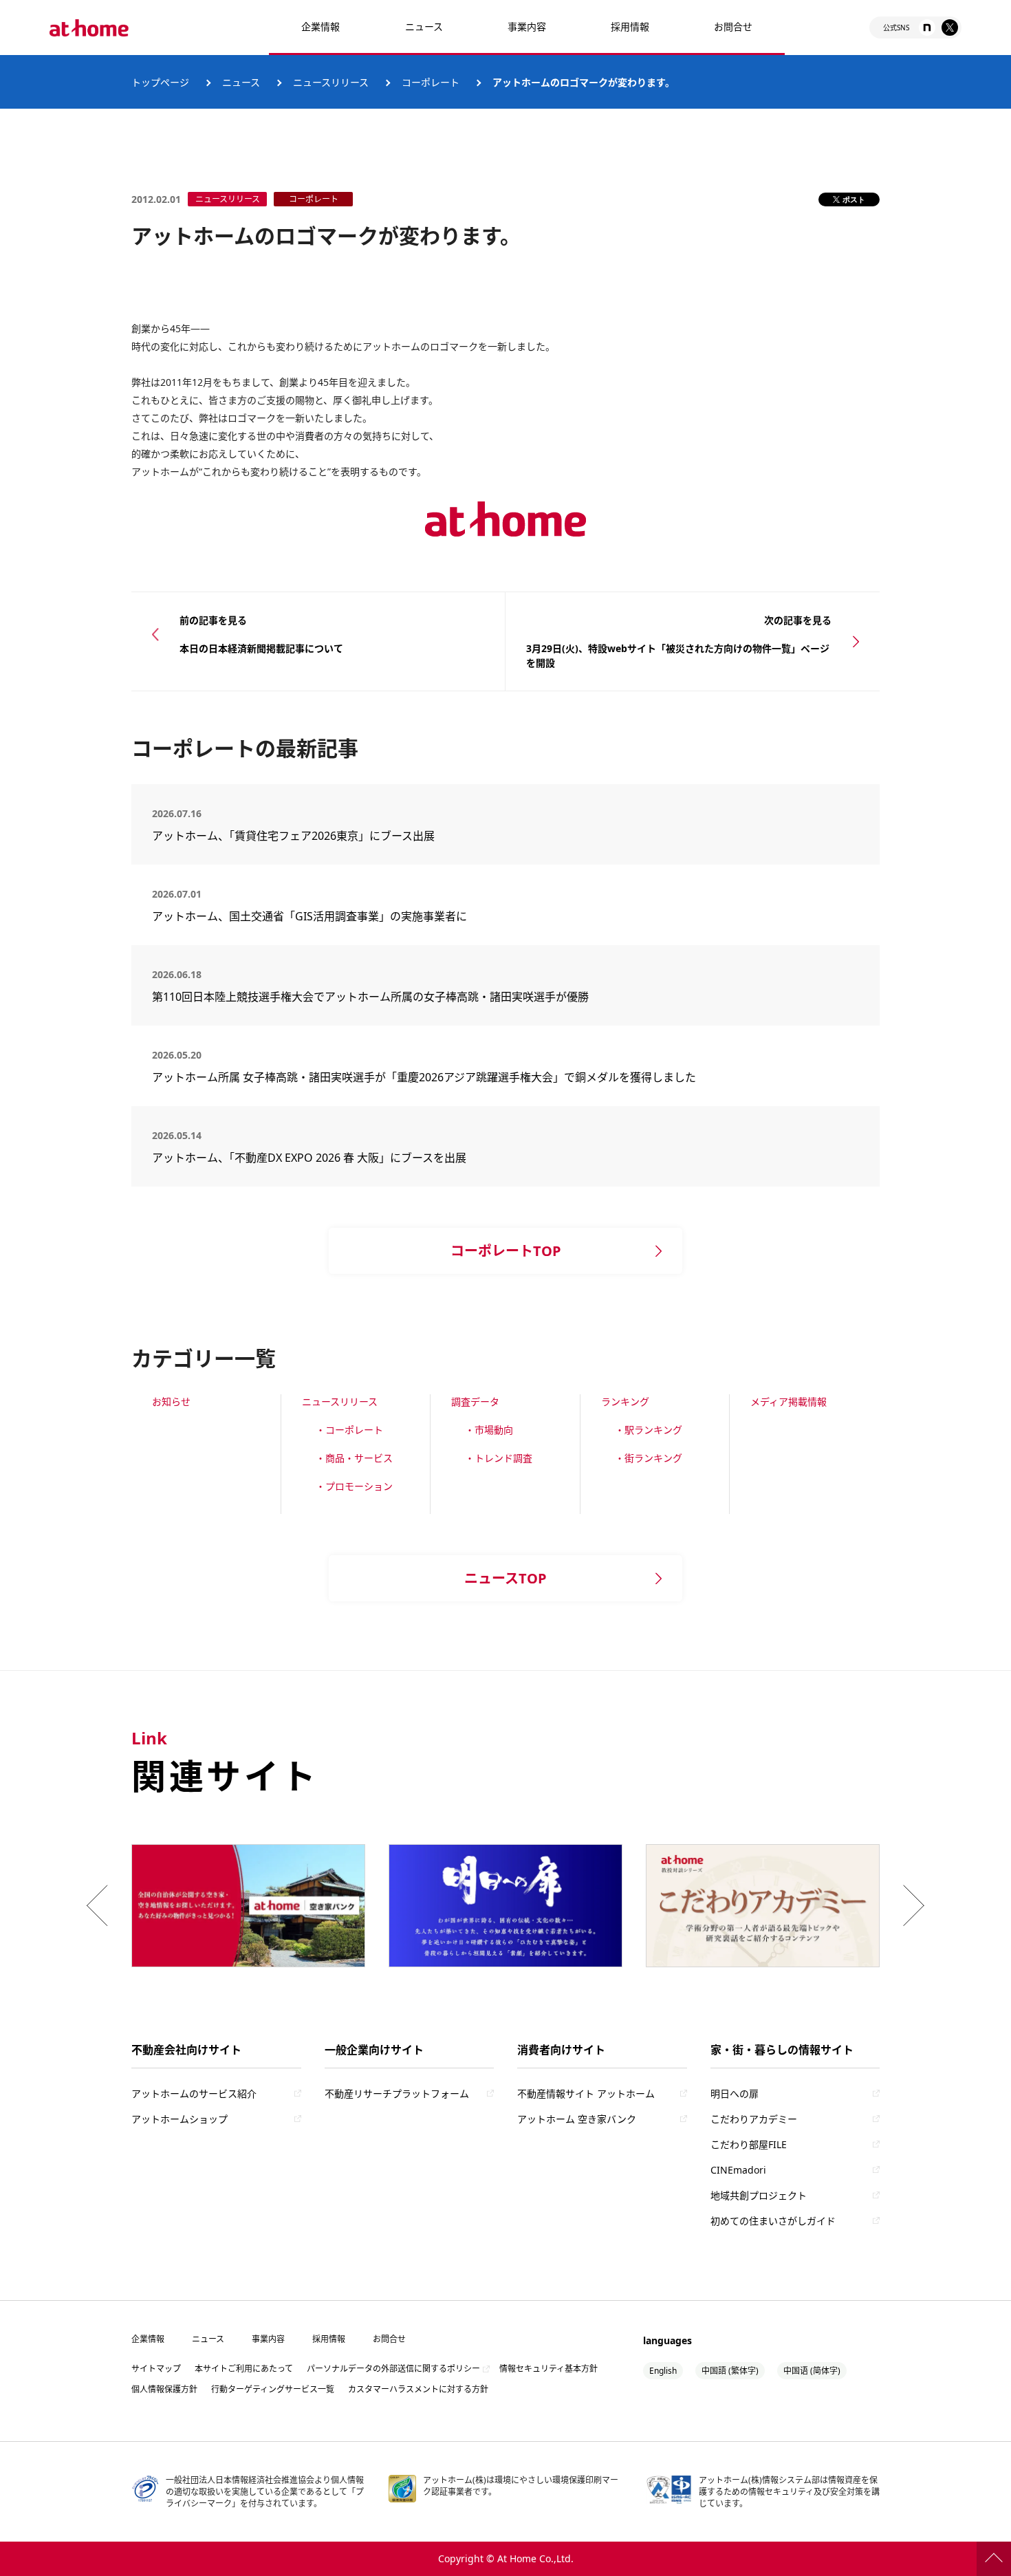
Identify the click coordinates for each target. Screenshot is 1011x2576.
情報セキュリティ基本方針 (548, 2369)
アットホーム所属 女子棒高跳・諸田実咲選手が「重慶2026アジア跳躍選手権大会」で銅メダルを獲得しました (424, 1077)
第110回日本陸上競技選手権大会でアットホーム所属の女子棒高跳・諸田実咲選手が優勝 (370, 997)
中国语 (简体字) (812, 2371)
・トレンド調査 (499, 1458)
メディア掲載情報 (789, 1401)
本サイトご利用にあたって (244, 2369)
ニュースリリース (340, 1401)
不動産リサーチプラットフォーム (397, 2093)
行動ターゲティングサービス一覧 (273, 2389)
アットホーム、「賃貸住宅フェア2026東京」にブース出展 (293, 836)
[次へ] (911, 1905)
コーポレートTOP (506, 1251)
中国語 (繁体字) (730, 2371)
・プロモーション (354, 1486)
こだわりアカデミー (754, 2119)
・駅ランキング (649, 1430)
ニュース (424, 26)
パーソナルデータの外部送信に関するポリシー (393, 2369)
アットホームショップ (180, 2119)
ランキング (625, 1401)
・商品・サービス (354, 1458)
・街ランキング (649, 1458)
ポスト (854, 199)
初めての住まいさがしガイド (773, 2221)
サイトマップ (156, 2369)
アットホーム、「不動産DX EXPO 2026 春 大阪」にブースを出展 (309, 1158)
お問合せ (733, 26)
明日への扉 (735, 2093)
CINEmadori (738, 2170)
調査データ (475, 1401)
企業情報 (320, 26)
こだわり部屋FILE (749, 2144)
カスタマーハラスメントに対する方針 (418, 2389)
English (663, 2371)
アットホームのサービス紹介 (194, 2093)
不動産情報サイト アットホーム (586, 2093)
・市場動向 (489, 1430)
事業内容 (527, 26)
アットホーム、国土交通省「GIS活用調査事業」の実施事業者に (309, 916)
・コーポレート (349, 1430)
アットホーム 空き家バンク (577, 2119)
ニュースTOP (505, 1578)
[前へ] (100, 1905)
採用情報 (329, 2339)
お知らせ (171, 1401)
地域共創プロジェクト (759, 2195)
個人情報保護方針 (164, 2389)
